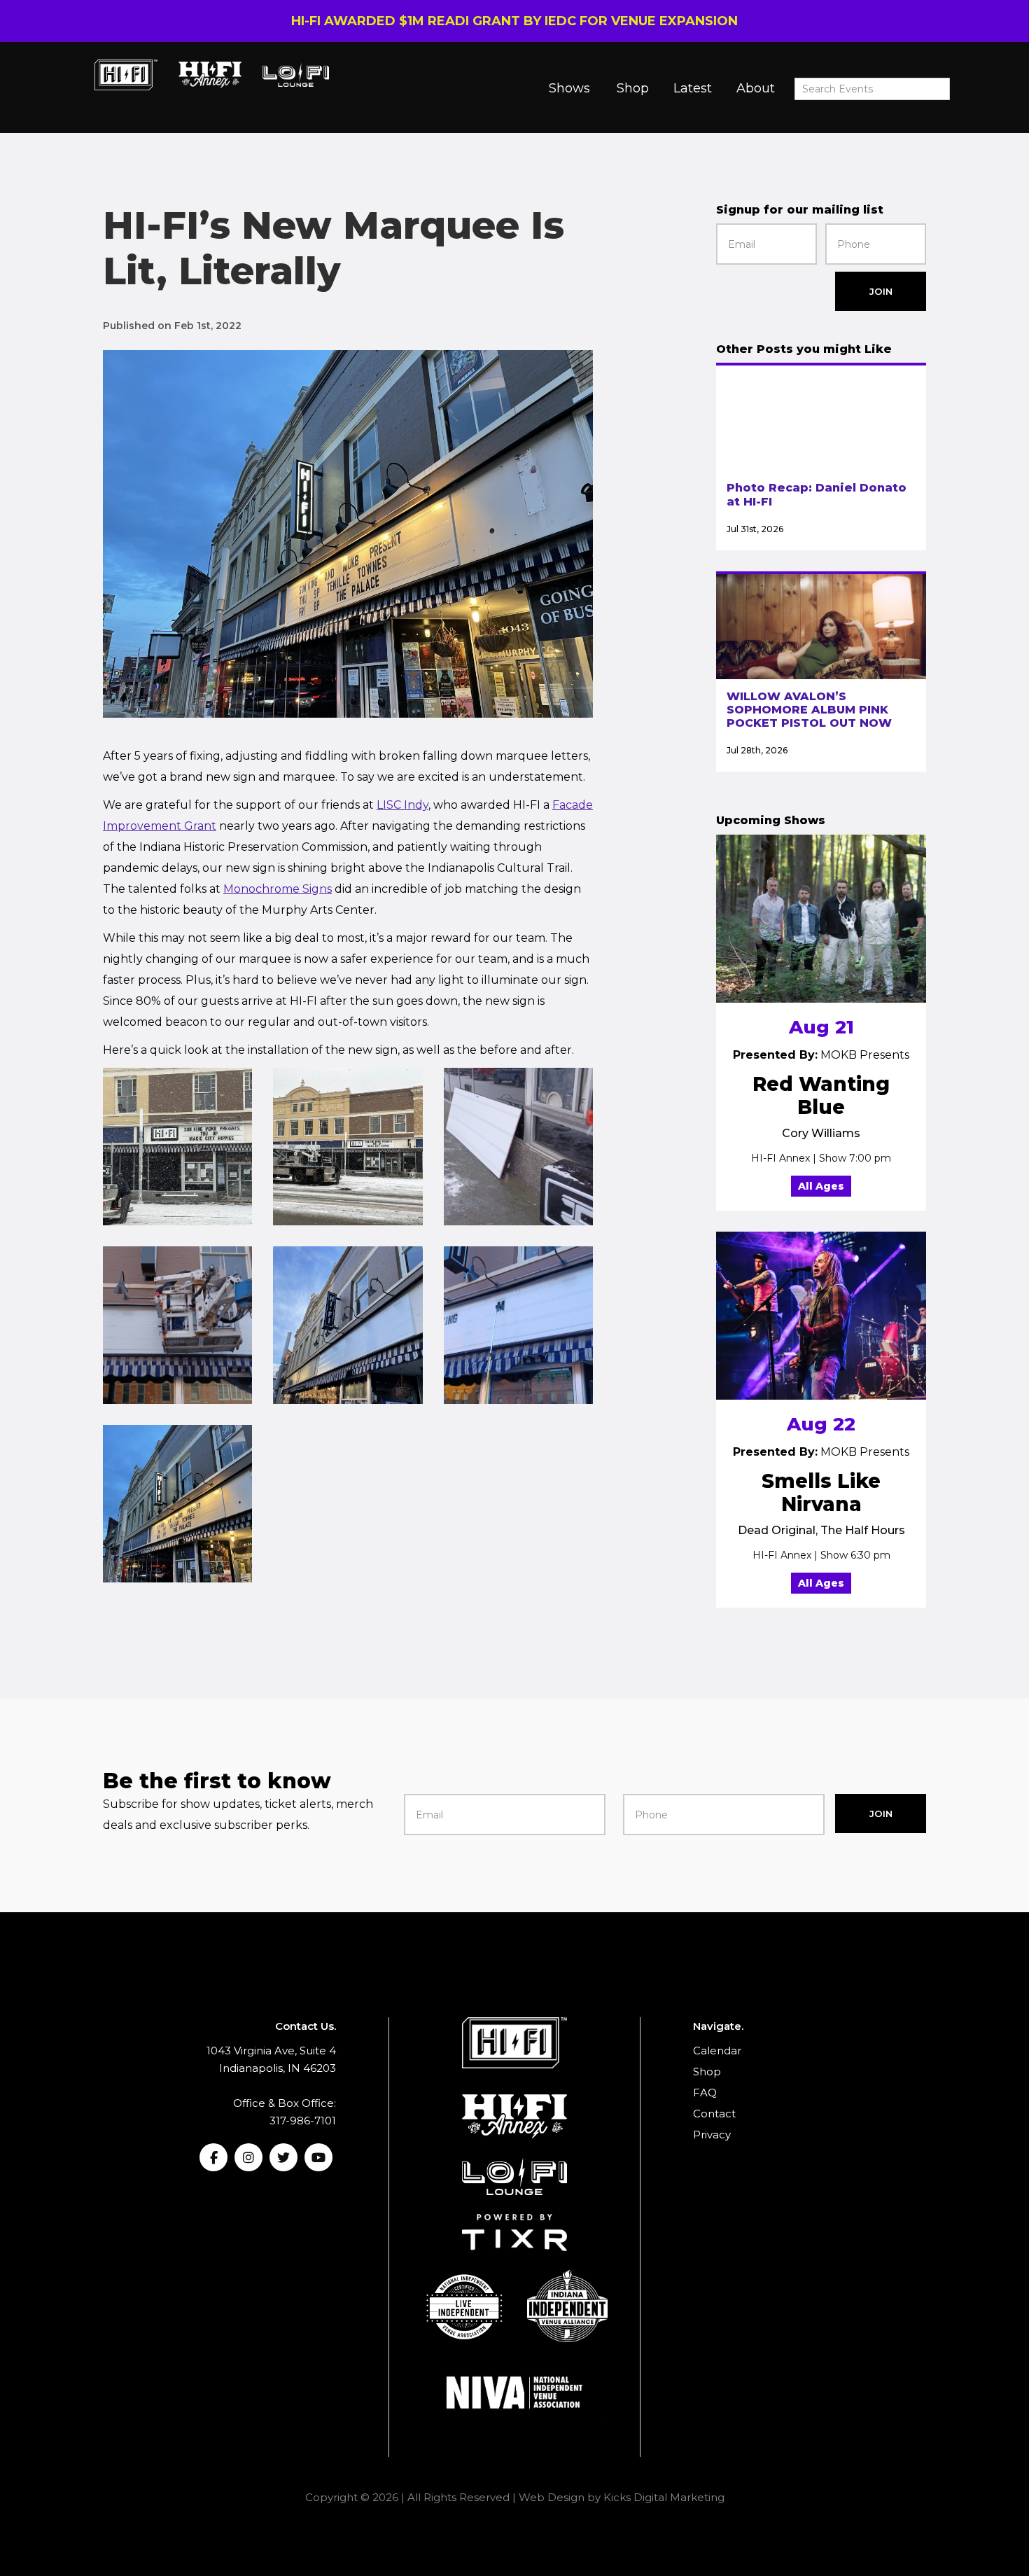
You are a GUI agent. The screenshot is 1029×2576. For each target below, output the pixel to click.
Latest (693, 88)
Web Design (552, 2497)
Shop (633, 88)
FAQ (705, 2093)
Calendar (717, 2051)
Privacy (712, 2135)
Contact (714, 2114)
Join (881, 291)
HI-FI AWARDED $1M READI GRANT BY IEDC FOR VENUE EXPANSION (514, 21)
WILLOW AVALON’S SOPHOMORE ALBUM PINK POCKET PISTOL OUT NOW (809, 710)
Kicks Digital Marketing (664, 2497)
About (756, 88)
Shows (569, 88)
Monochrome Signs (278, 889)
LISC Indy (402, 805)
